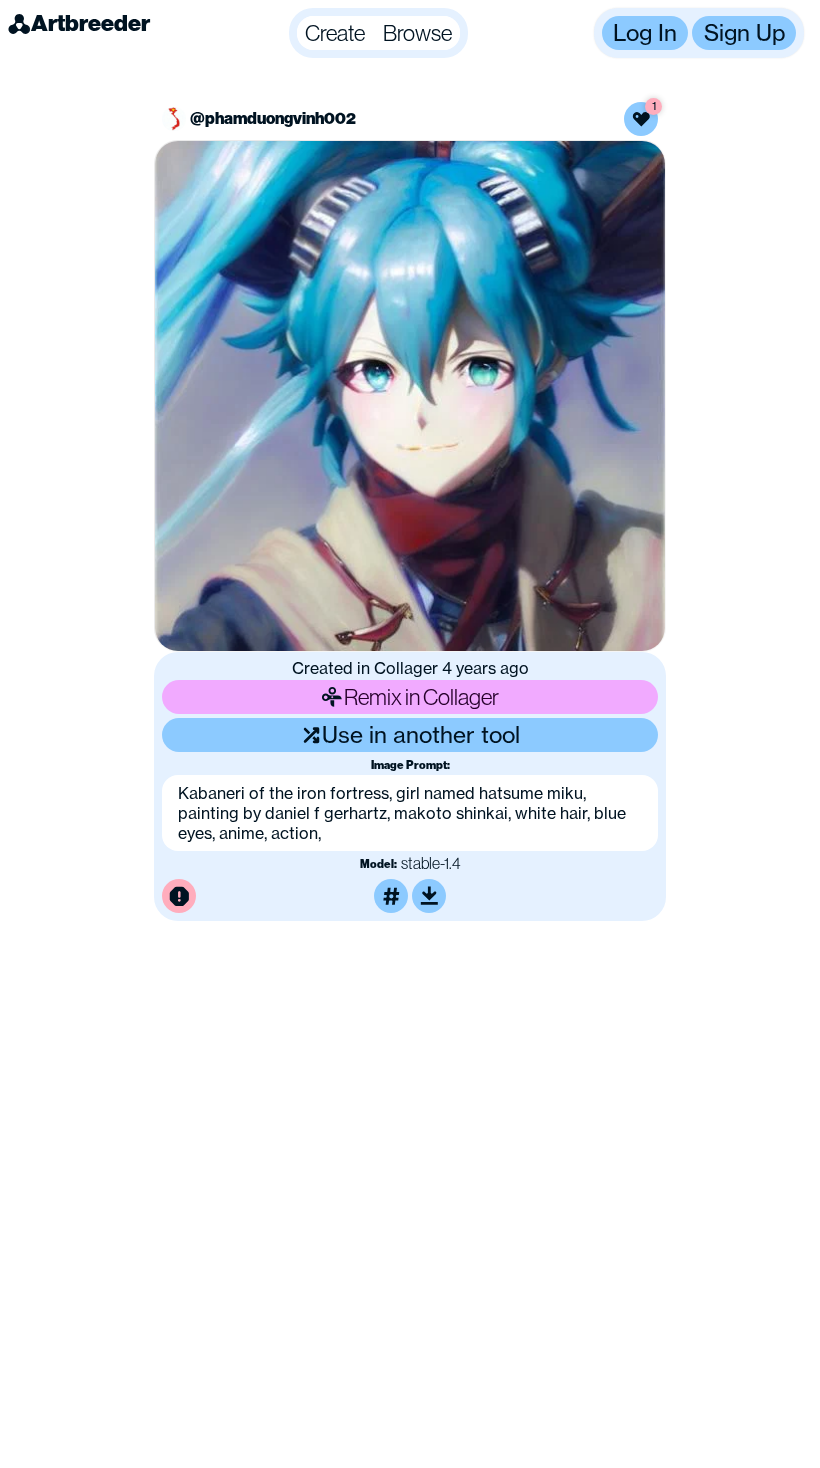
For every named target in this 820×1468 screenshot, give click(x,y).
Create (335, 32)
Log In (645, 32)
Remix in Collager (421, 696)
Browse (417, 32)
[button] (378, 33)
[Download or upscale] (429, 896)
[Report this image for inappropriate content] (179, 896)
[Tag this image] (391, 896)
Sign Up (744, 32)
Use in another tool (421, 734)
